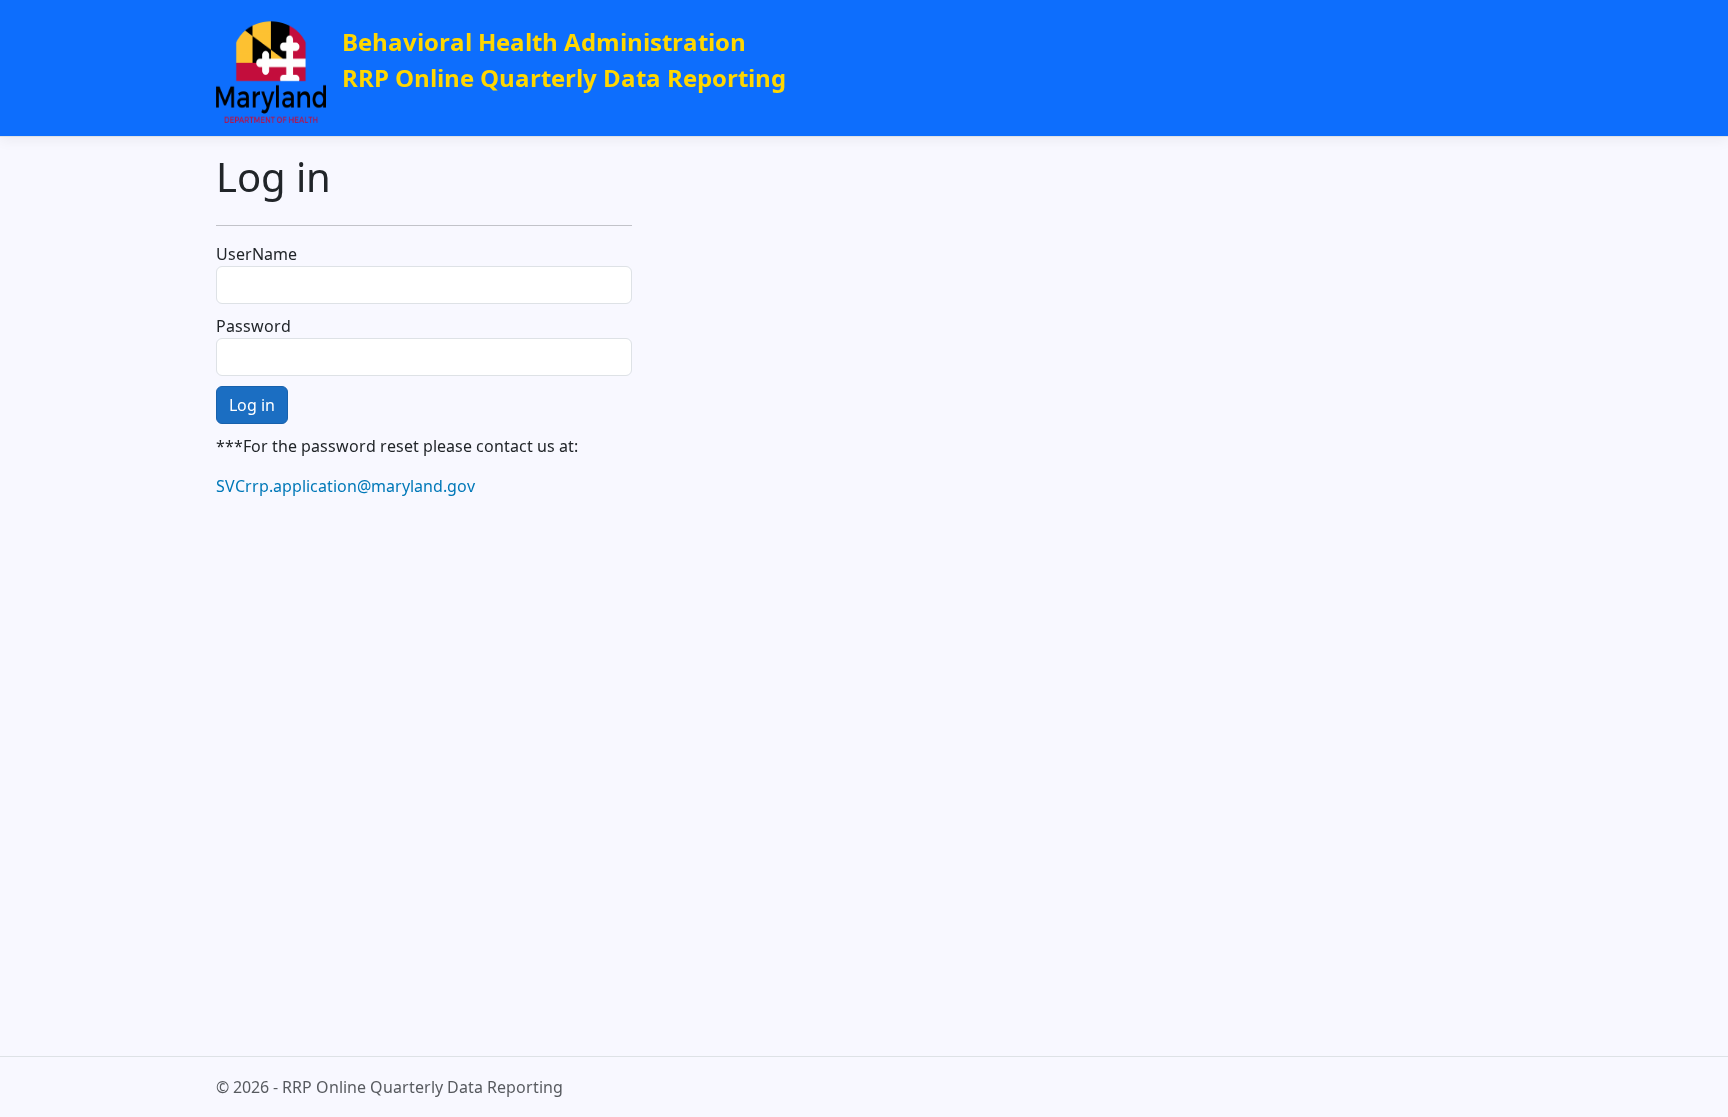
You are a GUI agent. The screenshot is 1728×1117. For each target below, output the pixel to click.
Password (253, 326)
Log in (252, 405)
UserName (256, 254)
